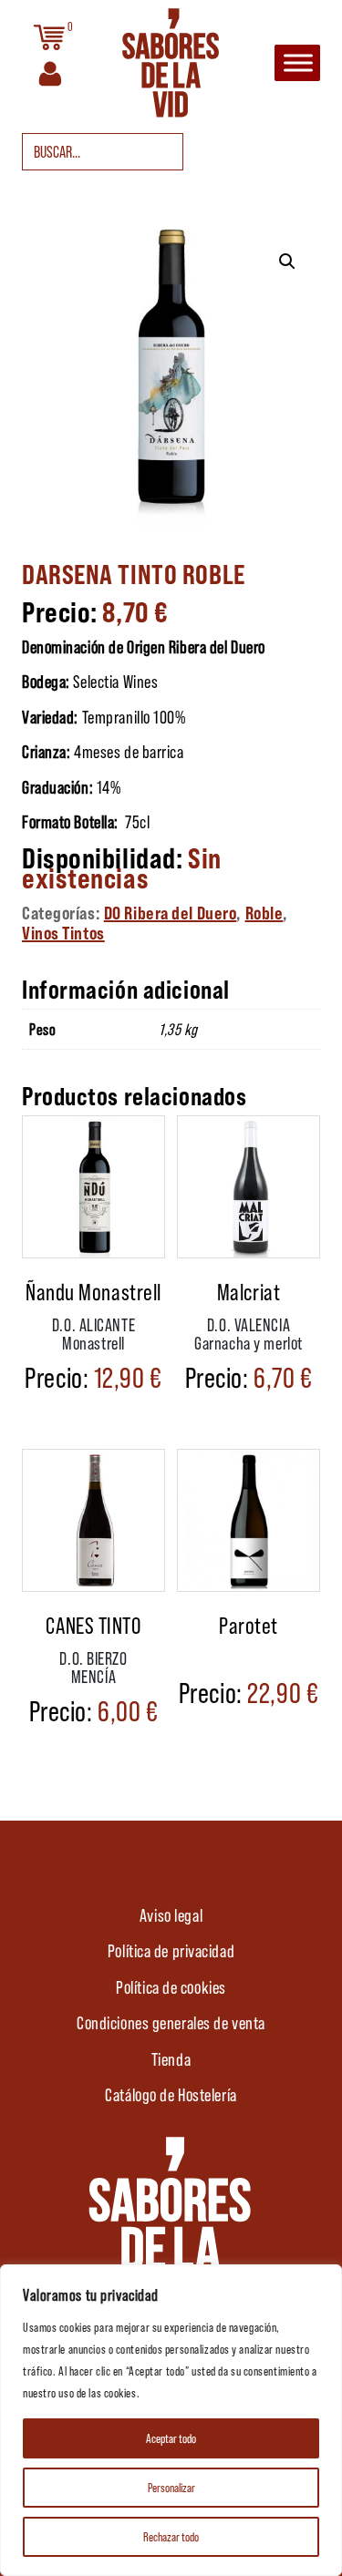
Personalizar (171, 2487)
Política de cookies (171, 1986)
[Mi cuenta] (50, 72)
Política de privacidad (171, 1950)
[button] (287, 262)
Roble (264, 912)
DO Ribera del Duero (171, 912)
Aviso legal (171, 1914)
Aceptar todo (171, 2438)
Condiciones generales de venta (171, 2022)
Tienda (171, 2058)
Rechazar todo (171, 2536)
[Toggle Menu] (298, 63)
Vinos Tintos (63, 932)
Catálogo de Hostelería (171, 2094)
